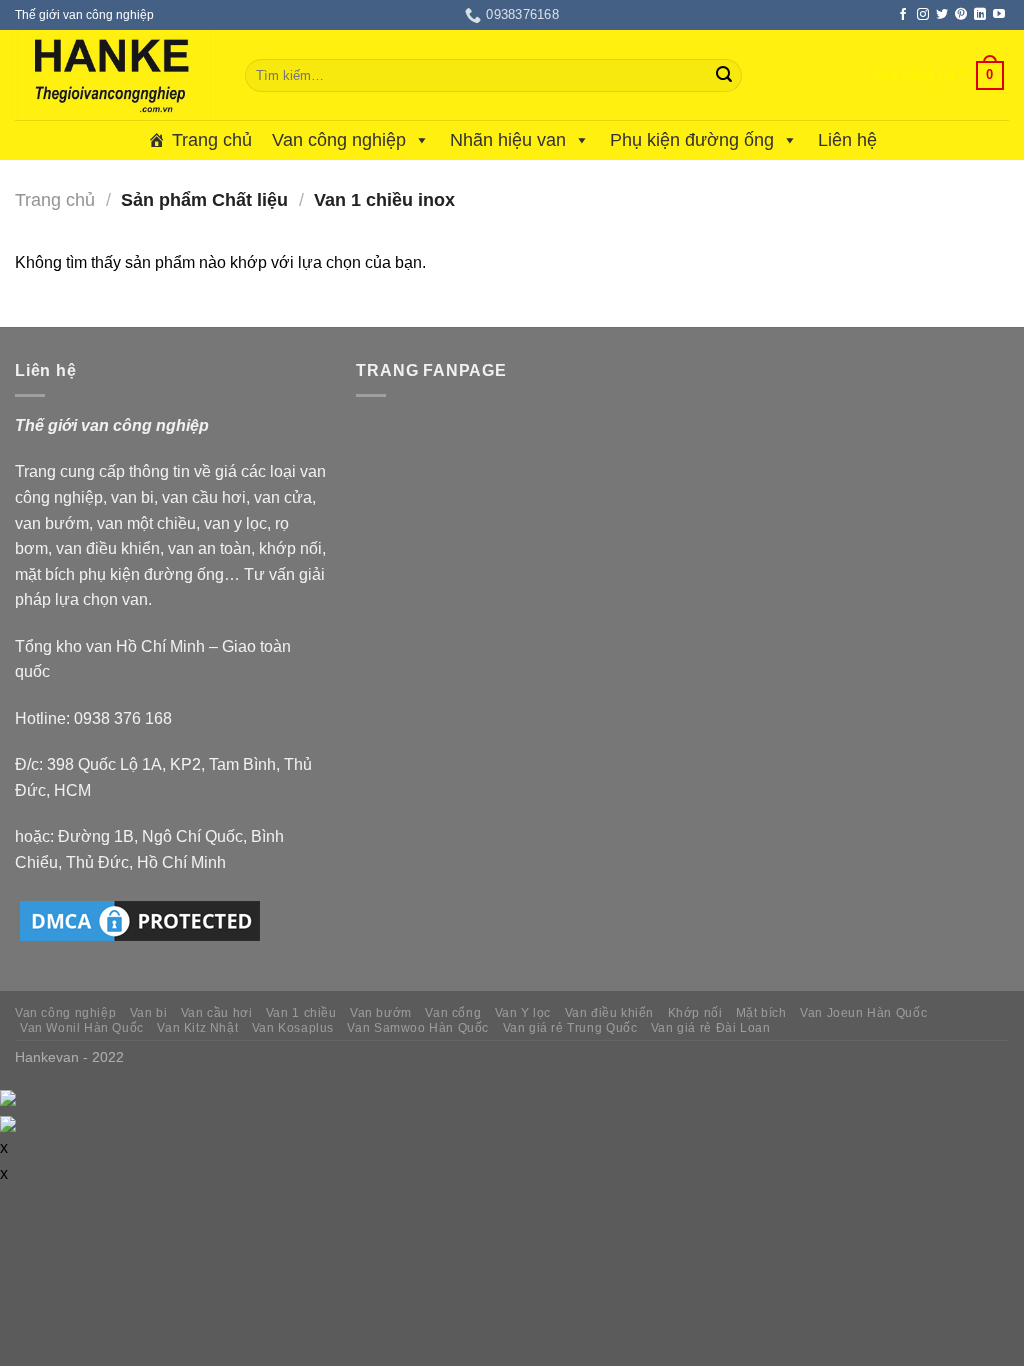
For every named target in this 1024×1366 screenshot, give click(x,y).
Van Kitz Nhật (197, 1028)
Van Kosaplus (293, 1028)
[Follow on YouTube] (999, 15)
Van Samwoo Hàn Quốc (418, 1028)
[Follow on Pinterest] (961, 15)
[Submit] (724, 76)
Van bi (149, 1013)
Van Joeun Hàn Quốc (863, 1013)
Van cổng (453, 1013)
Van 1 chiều (301, 1013)
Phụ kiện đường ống (692, 140)
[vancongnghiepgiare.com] (115, 75)
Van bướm (381, 1013)
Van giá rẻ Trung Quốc (570, 1028)
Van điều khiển (610, 1013)
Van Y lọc (523, 1013)
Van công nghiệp (339, 140)
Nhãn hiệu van (508, 140)
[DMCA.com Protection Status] (140, 919)
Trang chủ (212, 140)
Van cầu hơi (217, 1013)
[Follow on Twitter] (942, 15)
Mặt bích (761, 1013)
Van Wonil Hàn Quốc (82, 1028)
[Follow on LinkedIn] (980, 15)
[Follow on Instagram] (923, 15)
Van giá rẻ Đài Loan (711, 1028)
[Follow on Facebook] (903, 15)
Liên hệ (847, 140)
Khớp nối (695, 1013)
